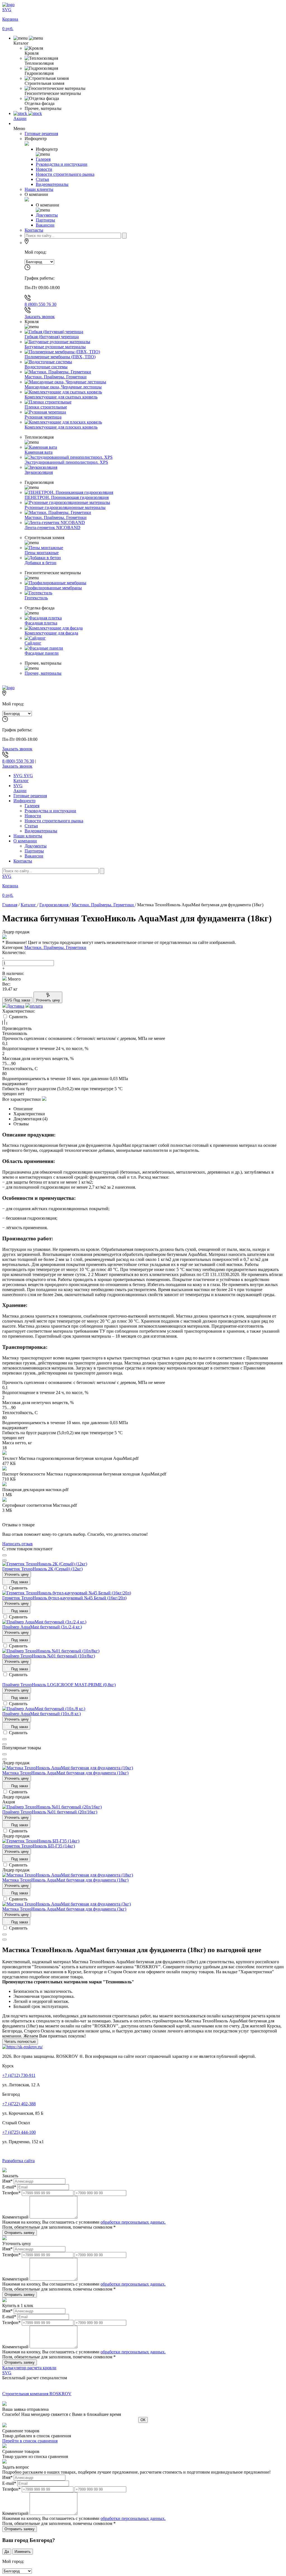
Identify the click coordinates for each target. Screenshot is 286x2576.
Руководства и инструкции (50, 811)
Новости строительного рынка (54, 821)
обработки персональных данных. (133, 2222)
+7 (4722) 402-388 (19, 2104)
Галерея (32, 806)
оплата (36, 1006)
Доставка (16, 1006)
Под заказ (19, 1582)
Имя (7, 2181)
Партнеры (34, 851)
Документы (36, 846)
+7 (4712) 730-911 (19, 2075)
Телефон (11, 2193)
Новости (33, 816)
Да (7, 2552)
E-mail (9, 2187)
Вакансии (34, 856)
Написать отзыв (17, 1544)
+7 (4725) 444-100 (19, 2132)
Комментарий (15, 2217)
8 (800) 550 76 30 (40, 304)
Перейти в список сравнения (30, 2441)
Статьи (31, 826)
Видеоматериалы (41, 831)
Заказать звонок (40, 317)
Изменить (23, 2552)
